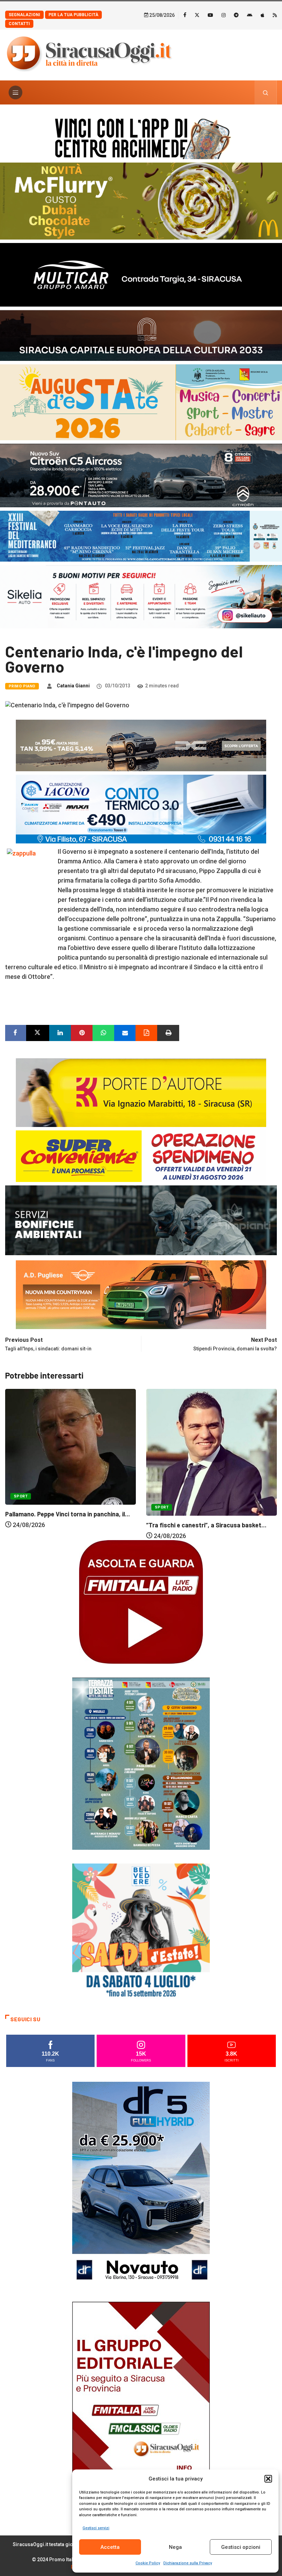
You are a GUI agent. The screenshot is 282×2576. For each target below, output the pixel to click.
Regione (200, 1478)
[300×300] (141, 1932)
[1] (141, 2404)
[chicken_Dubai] (141, 201)
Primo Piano (22, 686)
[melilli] (141, 1763)
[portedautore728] (141, 1092)
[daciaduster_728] (141, 745)
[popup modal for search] (266, 92)
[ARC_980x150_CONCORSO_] (141, 137)
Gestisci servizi (96, 2528)
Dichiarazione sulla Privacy (188, 2563)
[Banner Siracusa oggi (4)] (141, 475)
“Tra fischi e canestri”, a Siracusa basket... (65, 1525)
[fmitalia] (141, 536)
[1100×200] (141, 335)
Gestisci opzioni (241, 2547)
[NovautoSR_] (141, 2184)
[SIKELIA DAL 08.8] (141, 596)
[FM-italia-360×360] (141, 1601)
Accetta (110, 2547)
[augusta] (141, 402)
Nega (175, 2547)
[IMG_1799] (141, 1155)
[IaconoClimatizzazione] (141, 808)
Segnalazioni (24, 15)
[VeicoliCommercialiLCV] (141, 274)
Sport (21, 1507)
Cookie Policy (148, 2563)
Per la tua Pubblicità (73, 15)
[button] (268, 2479)
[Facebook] (185, 15)
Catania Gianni (73, 686)
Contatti (19, 24)
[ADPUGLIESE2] (141, 1294)
